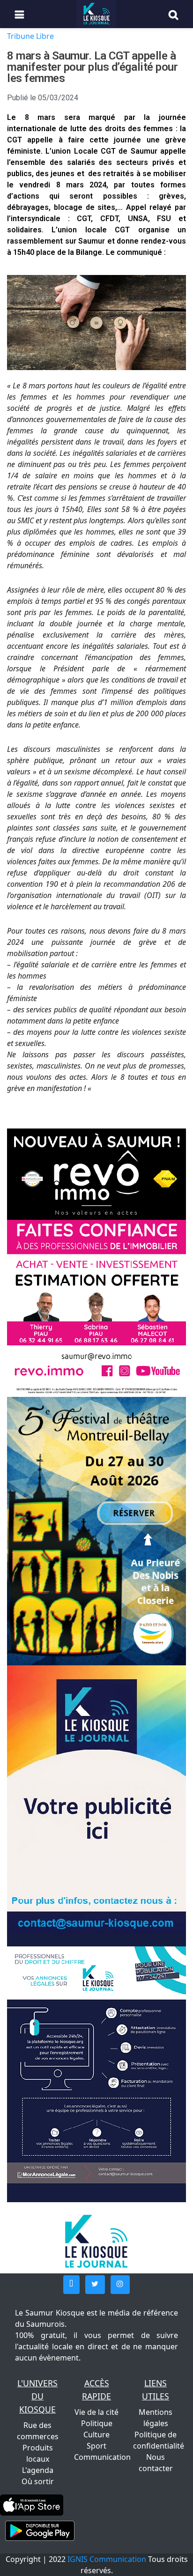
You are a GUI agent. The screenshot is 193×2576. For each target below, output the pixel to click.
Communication (102, 2457)
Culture (96, 2435)
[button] (71, 2285)
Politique (97, 2423)
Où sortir (38, 2481)
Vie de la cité (96, 2412)
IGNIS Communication (107, 2559)
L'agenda (38, 2470)
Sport (96, 2446)
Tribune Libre (30, 36)
